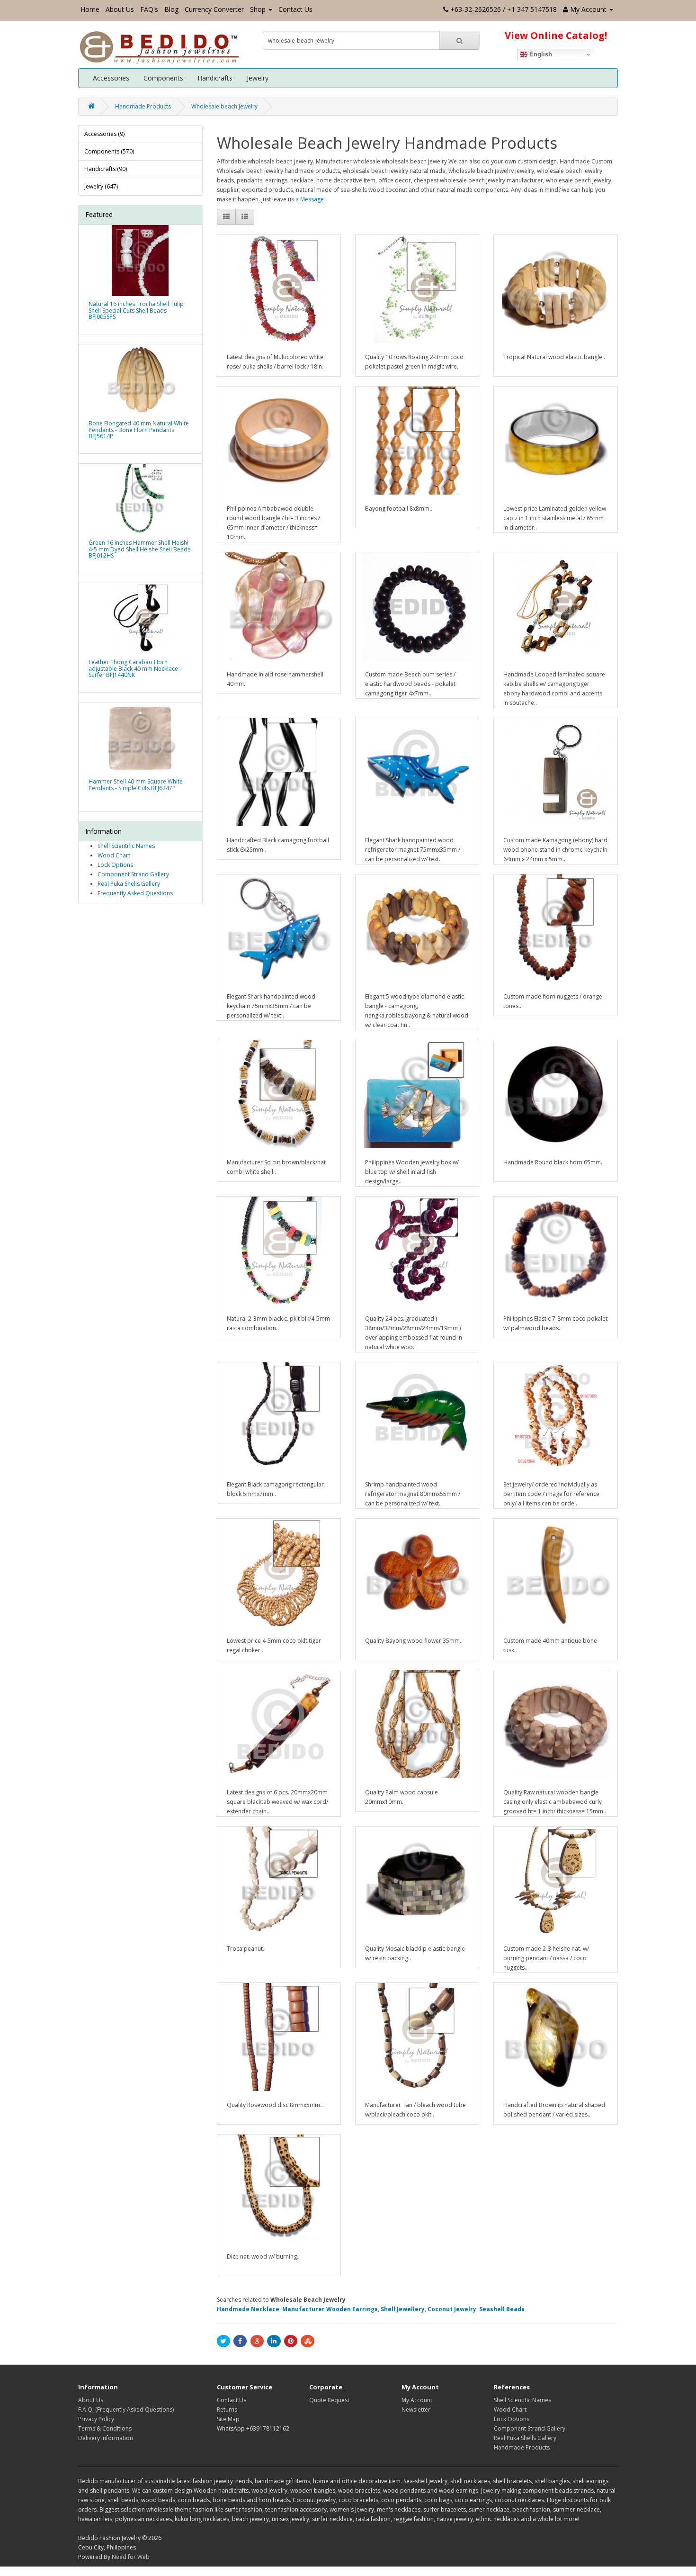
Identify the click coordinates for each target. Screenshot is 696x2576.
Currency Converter (214, 9)
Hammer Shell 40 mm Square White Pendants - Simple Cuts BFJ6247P (136, 784)
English (540, 54)
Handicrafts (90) (106, 169)
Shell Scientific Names (126, 846)
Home (90, 9)
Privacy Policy (96, 2419)
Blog (171, 9)
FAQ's (149, 9)
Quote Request (329, 2400)
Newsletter (416, 2409)
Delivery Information (106, 2438)
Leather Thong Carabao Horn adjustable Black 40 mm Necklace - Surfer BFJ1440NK (135, 668)
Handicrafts (215, 78)
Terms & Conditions (105, 2428)
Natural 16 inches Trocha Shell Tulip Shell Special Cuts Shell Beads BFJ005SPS (136, 310)
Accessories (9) (104, 134)
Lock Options (115, 865)
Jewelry (258, 78)
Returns (227, 2409)
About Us (120, 9)
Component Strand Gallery (133, 874)
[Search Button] (460, 40)
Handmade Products (143, 106)
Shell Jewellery (403, 2309)
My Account (417, 2400)
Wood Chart (114, 855)
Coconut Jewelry (452, 2309)
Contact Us (295, 9)
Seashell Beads (502, 2309)
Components (163, 78)
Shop (258, 9)
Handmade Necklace (248, 2309)
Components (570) (109, 151)
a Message (310, 199)
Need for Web (131, 2557)
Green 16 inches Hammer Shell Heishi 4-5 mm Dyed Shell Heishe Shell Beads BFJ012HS (139, 549)
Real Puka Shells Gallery (129, 884)
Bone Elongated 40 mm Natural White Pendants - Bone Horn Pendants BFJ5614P (139, 429)
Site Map (228, 2419)
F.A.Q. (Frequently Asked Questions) (126, 2409)
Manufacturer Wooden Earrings (330, 2309)
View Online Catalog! (556, 35)
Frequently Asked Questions (135, 893)
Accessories (111, 78)
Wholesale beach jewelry (224, 106)
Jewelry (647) (101, 186)
